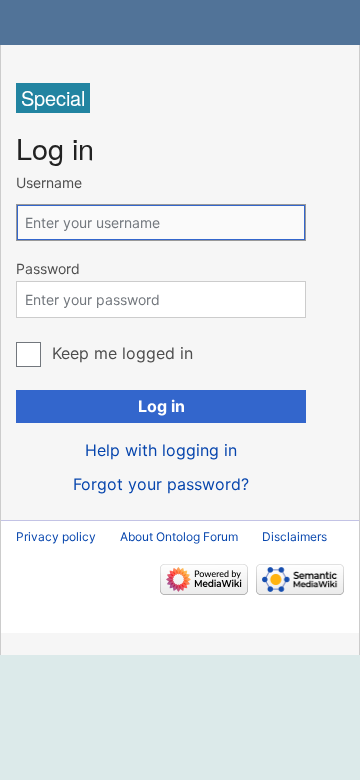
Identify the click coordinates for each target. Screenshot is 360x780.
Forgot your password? (161, 484)
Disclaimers (294, 536)
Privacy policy (56, 536)
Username (49, 182)
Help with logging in (161, 450)
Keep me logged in (122, 353)
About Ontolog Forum (179, 536)
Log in (161, 406)
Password (48, 268)
